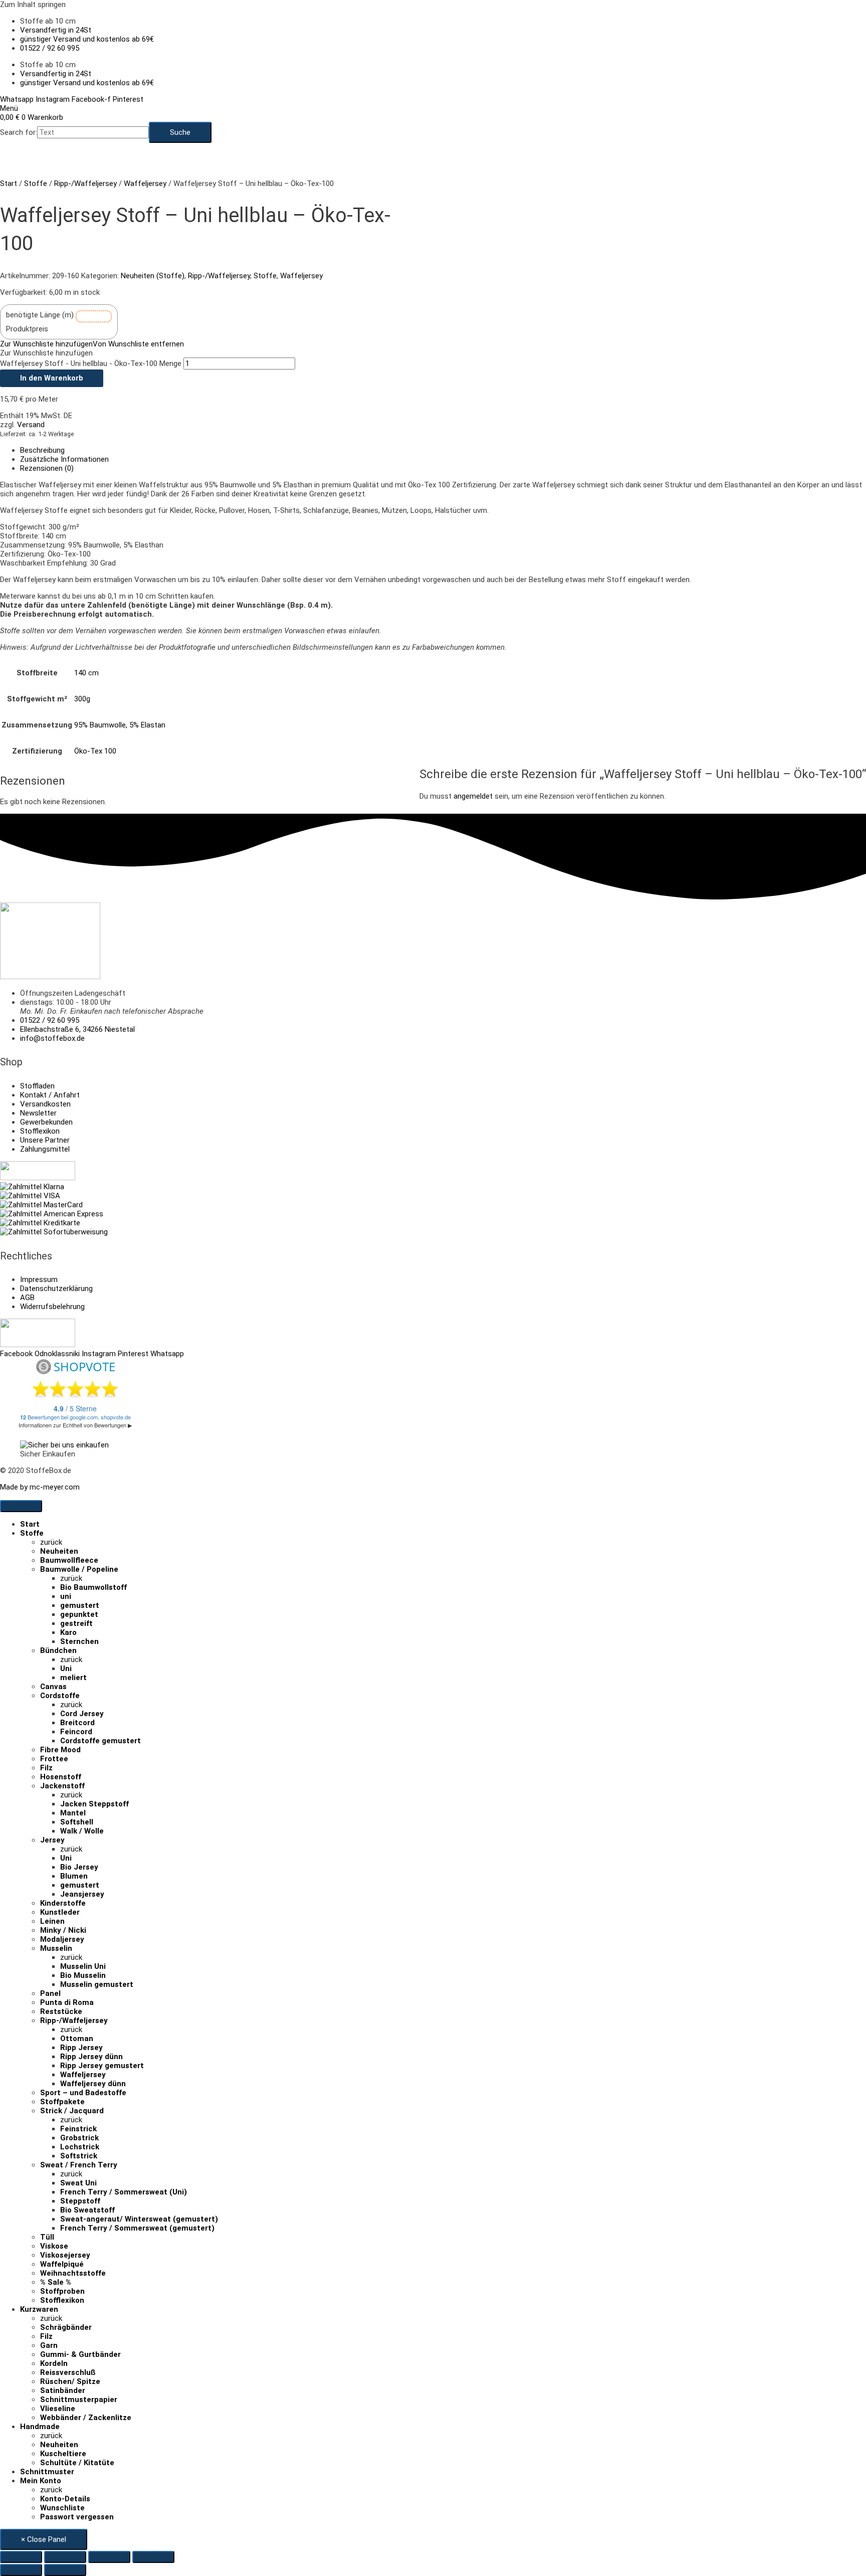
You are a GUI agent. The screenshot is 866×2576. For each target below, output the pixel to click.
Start (9, 183)
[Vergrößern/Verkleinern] (21, 2557)
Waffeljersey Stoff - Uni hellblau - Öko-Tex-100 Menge (91, 363)
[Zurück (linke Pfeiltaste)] (21, 2570)
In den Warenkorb (52, 378)
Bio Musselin (83, 1975)
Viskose (54, 2246)
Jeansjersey (82, 1894)
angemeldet (473, 796)
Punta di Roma (67, 2002)
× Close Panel (44, 2539)
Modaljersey (62, 1939)
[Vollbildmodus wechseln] (65, 2557)
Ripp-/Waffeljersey (85, 183)
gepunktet (79, 1614)
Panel (50, 1993)
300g (82, 699)
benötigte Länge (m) (40, 315)
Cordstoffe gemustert (100, 1741)
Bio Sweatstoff (87, 2210)
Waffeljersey (145, 183)
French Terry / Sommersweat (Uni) (124, 2192)
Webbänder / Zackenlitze (86, 2418)
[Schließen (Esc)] (153, 2557)
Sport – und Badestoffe (83, 2093)
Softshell (77, 1822)
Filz (46, 1768)
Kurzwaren (39, 2309)
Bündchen (58, 1650)
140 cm (86, 673)
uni (66, 1596)
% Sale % (56, 2282)
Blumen (74, 1876)
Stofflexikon (62, 2300)
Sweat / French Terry (79, 2165)
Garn (49, 2345)
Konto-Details (65, 2499)
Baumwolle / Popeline (79, 1569)
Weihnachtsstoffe (73, 2273)
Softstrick (79, 2156)
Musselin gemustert (97, 1984)
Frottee (54, 1759)
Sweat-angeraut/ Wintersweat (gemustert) (139, 2219)
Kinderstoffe (63, 1903)
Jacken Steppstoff (94, 1804)
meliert (73, 1678)
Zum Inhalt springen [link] (33, 5)
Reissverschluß (68, 2372)
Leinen (52, 1921)
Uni (66, 1669)
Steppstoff (80, 2201)
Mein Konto (41, 2481)
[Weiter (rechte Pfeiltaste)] (65, 2570)
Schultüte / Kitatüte (77, 2463)
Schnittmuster (47, 2472)
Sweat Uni (78, 2183)
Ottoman (77, 2039)
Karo (68, 1632)
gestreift (76, 1623)
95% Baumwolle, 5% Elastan (120, 725)
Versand (31, 425)
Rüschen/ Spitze (70, 2381)
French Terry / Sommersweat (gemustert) (137, 2228)
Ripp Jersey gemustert (102, 2066)
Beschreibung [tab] (42, 450)
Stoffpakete (62, 2102)
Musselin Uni (83, 1966)
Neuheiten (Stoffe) (153, 276)
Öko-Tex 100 (95, 751)
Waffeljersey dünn (93, 2084)
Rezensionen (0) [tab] (47, 468)
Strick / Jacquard (72, 2111)
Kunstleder (60, 1912)
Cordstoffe (60, 1696)
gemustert (80, 1605)
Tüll (47, 2237)
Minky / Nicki (63, 1930)
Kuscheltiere (63, 2454)
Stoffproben (62, 2291)
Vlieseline (58, 2409)
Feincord (76, 1732)
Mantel (73, 1813)
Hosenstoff (61, 1777)
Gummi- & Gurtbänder (80, 2354)
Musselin (56, 1948)
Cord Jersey (82, 1714)
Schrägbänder (66, 2327)
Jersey (52, 1840)
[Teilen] (109, 2557)
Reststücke (61, 2011)
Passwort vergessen (77, 2517)
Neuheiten (59, 1551)
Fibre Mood (60, 1750)
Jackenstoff (62, 1786)
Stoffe (36, 183)
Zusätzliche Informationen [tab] (64, 459)
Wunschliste (62, 2508)
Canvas (53, 1687)
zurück (51, 1542)
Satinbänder (63, 2390)
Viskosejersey (65, 2255)
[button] (92, 344)
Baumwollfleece (69, 1560)
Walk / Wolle (82, 1831)
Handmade (40, 2427)
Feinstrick (78, 2129)
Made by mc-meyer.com (40, 1487)
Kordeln (54, 2363)
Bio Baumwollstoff (93, 1587)
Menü (9, 108)
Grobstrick (79, 2138)
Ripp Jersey (81, 2048)
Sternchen (79, 1641)
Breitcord (77, 1723)
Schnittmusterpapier (79, 2400)
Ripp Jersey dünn (91, 2057)
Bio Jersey (79, 1867)
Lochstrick (80, 2147)
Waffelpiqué (62, 2264)
